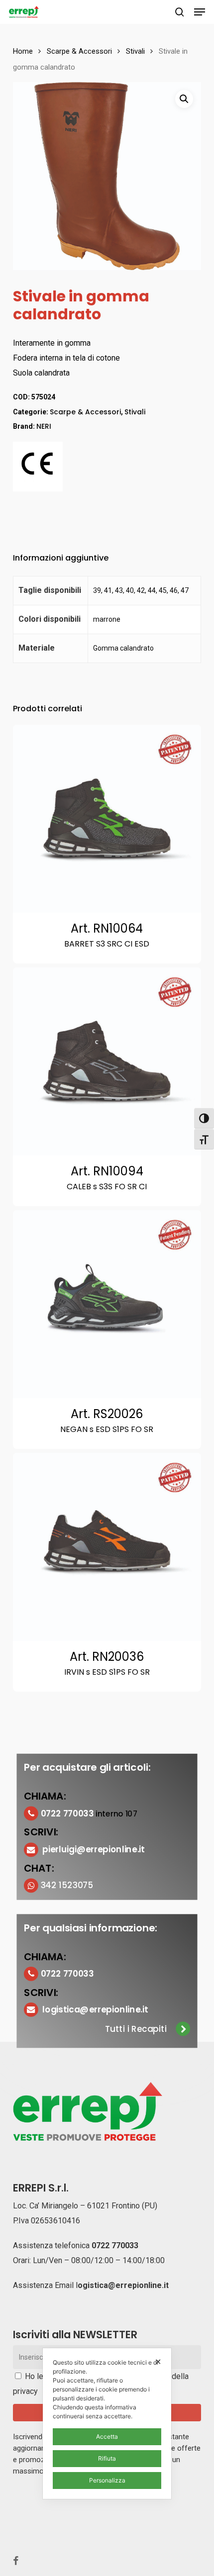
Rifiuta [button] (107, 2458)
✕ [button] (158, 2362)
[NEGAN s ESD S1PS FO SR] (107, 1304)
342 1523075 (67, 1885)
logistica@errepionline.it (95, 2009)
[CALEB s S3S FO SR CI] (107, 1061)
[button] (200, 12)
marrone (107, 619)
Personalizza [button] (107, 2480)
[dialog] (107, 2424)
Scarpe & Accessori (79, 51)
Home (23, 51)
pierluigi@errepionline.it (93, 1849)
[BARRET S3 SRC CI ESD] (107, 819)
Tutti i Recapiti (135, 2029)
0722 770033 (115, 2245)
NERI (44, 426)
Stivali (135, 51)
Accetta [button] (107, 2436)
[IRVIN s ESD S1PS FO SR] (107, 1547)
